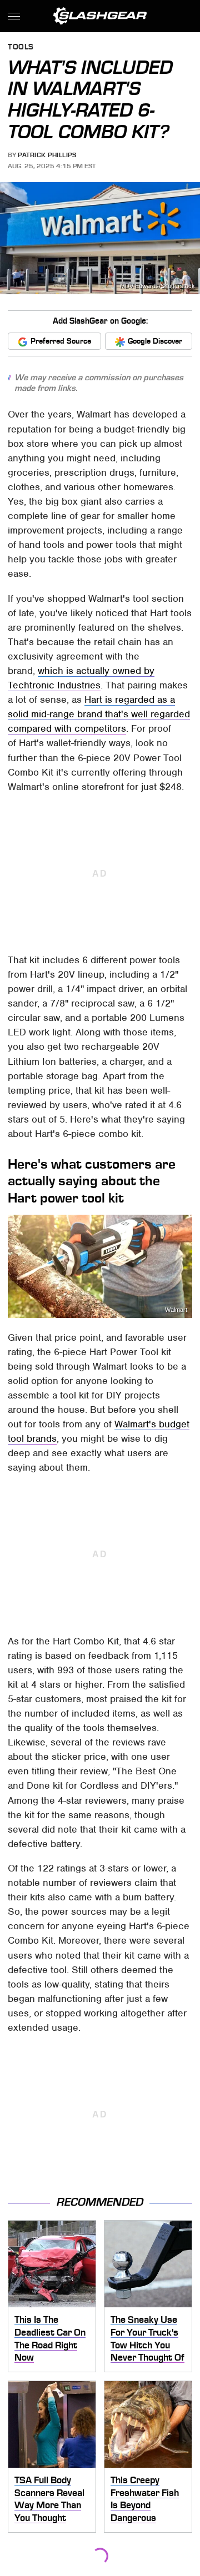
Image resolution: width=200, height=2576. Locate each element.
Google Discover (155, 341)
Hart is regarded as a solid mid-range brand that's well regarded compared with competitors (99, 714)
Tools (21, 47)
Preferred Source (61, 341)
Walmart (176, 1310)
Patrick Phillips (47, 155)
